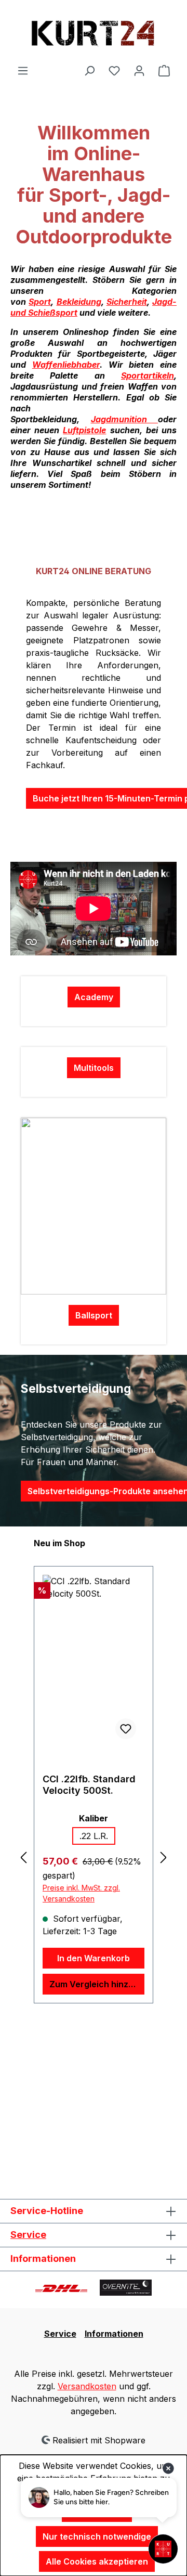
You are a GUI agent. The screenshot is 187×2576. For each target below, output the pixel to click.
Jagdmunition (125, 419)
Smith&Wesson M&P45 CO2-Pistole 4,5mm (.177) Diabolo (90, 1785)
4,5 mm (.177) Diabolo (94, 1836)
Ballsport (94, 1315)
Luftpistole (84, 430)
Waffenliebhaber (66, 365)
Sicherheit (127, 302)
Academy (94, 997)
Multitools (94, 1068)
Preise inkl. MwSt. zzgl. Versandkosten (81, 1879)
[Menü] (23, 70)
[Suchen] (89, 70)
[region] (94, 1857)
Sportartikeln (148, 376)
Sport (40, 302)
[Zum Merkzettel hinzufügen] (126, 1729)
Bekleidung (79, 302)
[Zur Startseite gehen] (94, 32)
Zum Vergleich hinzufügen (97, 1970)
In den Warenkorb (94, 1944)
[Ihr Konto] (139, 70)
